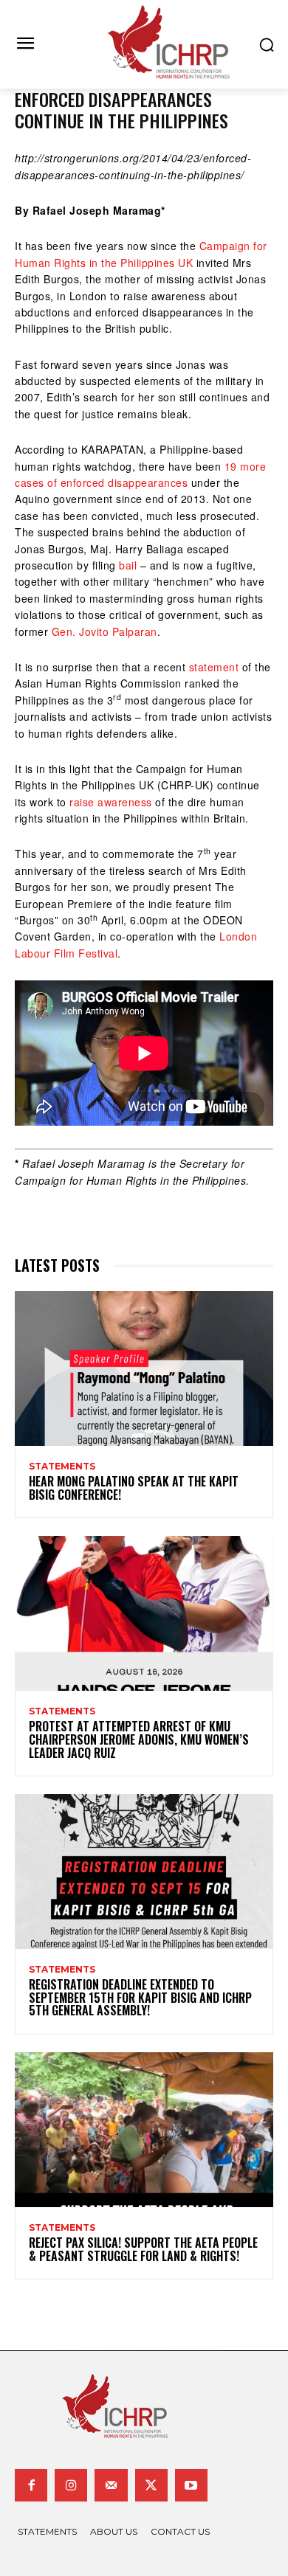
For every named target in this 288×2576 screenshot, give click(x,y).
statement (214, 667)
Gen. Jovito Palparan (104, 631)
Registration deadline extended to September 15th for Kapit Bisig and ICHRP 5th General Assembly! (140, 1997)
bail (128, 565)
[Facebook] (31, 2485)
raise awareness (111, 802)
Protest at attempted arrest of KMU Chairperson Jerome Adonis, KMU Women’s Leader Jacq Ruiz (139, 1739)
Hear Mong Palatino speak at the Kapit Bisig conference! (134, 1488)
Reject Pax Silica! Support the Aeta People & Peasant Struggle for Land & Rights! (143, 2249)
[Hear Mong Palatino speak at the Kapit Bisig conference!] (144, 1368)
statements (62, 1467)
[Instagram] (71, 2485)
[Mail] (111, 2485)
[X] (151, 2485)
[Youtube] (191, 2485)
